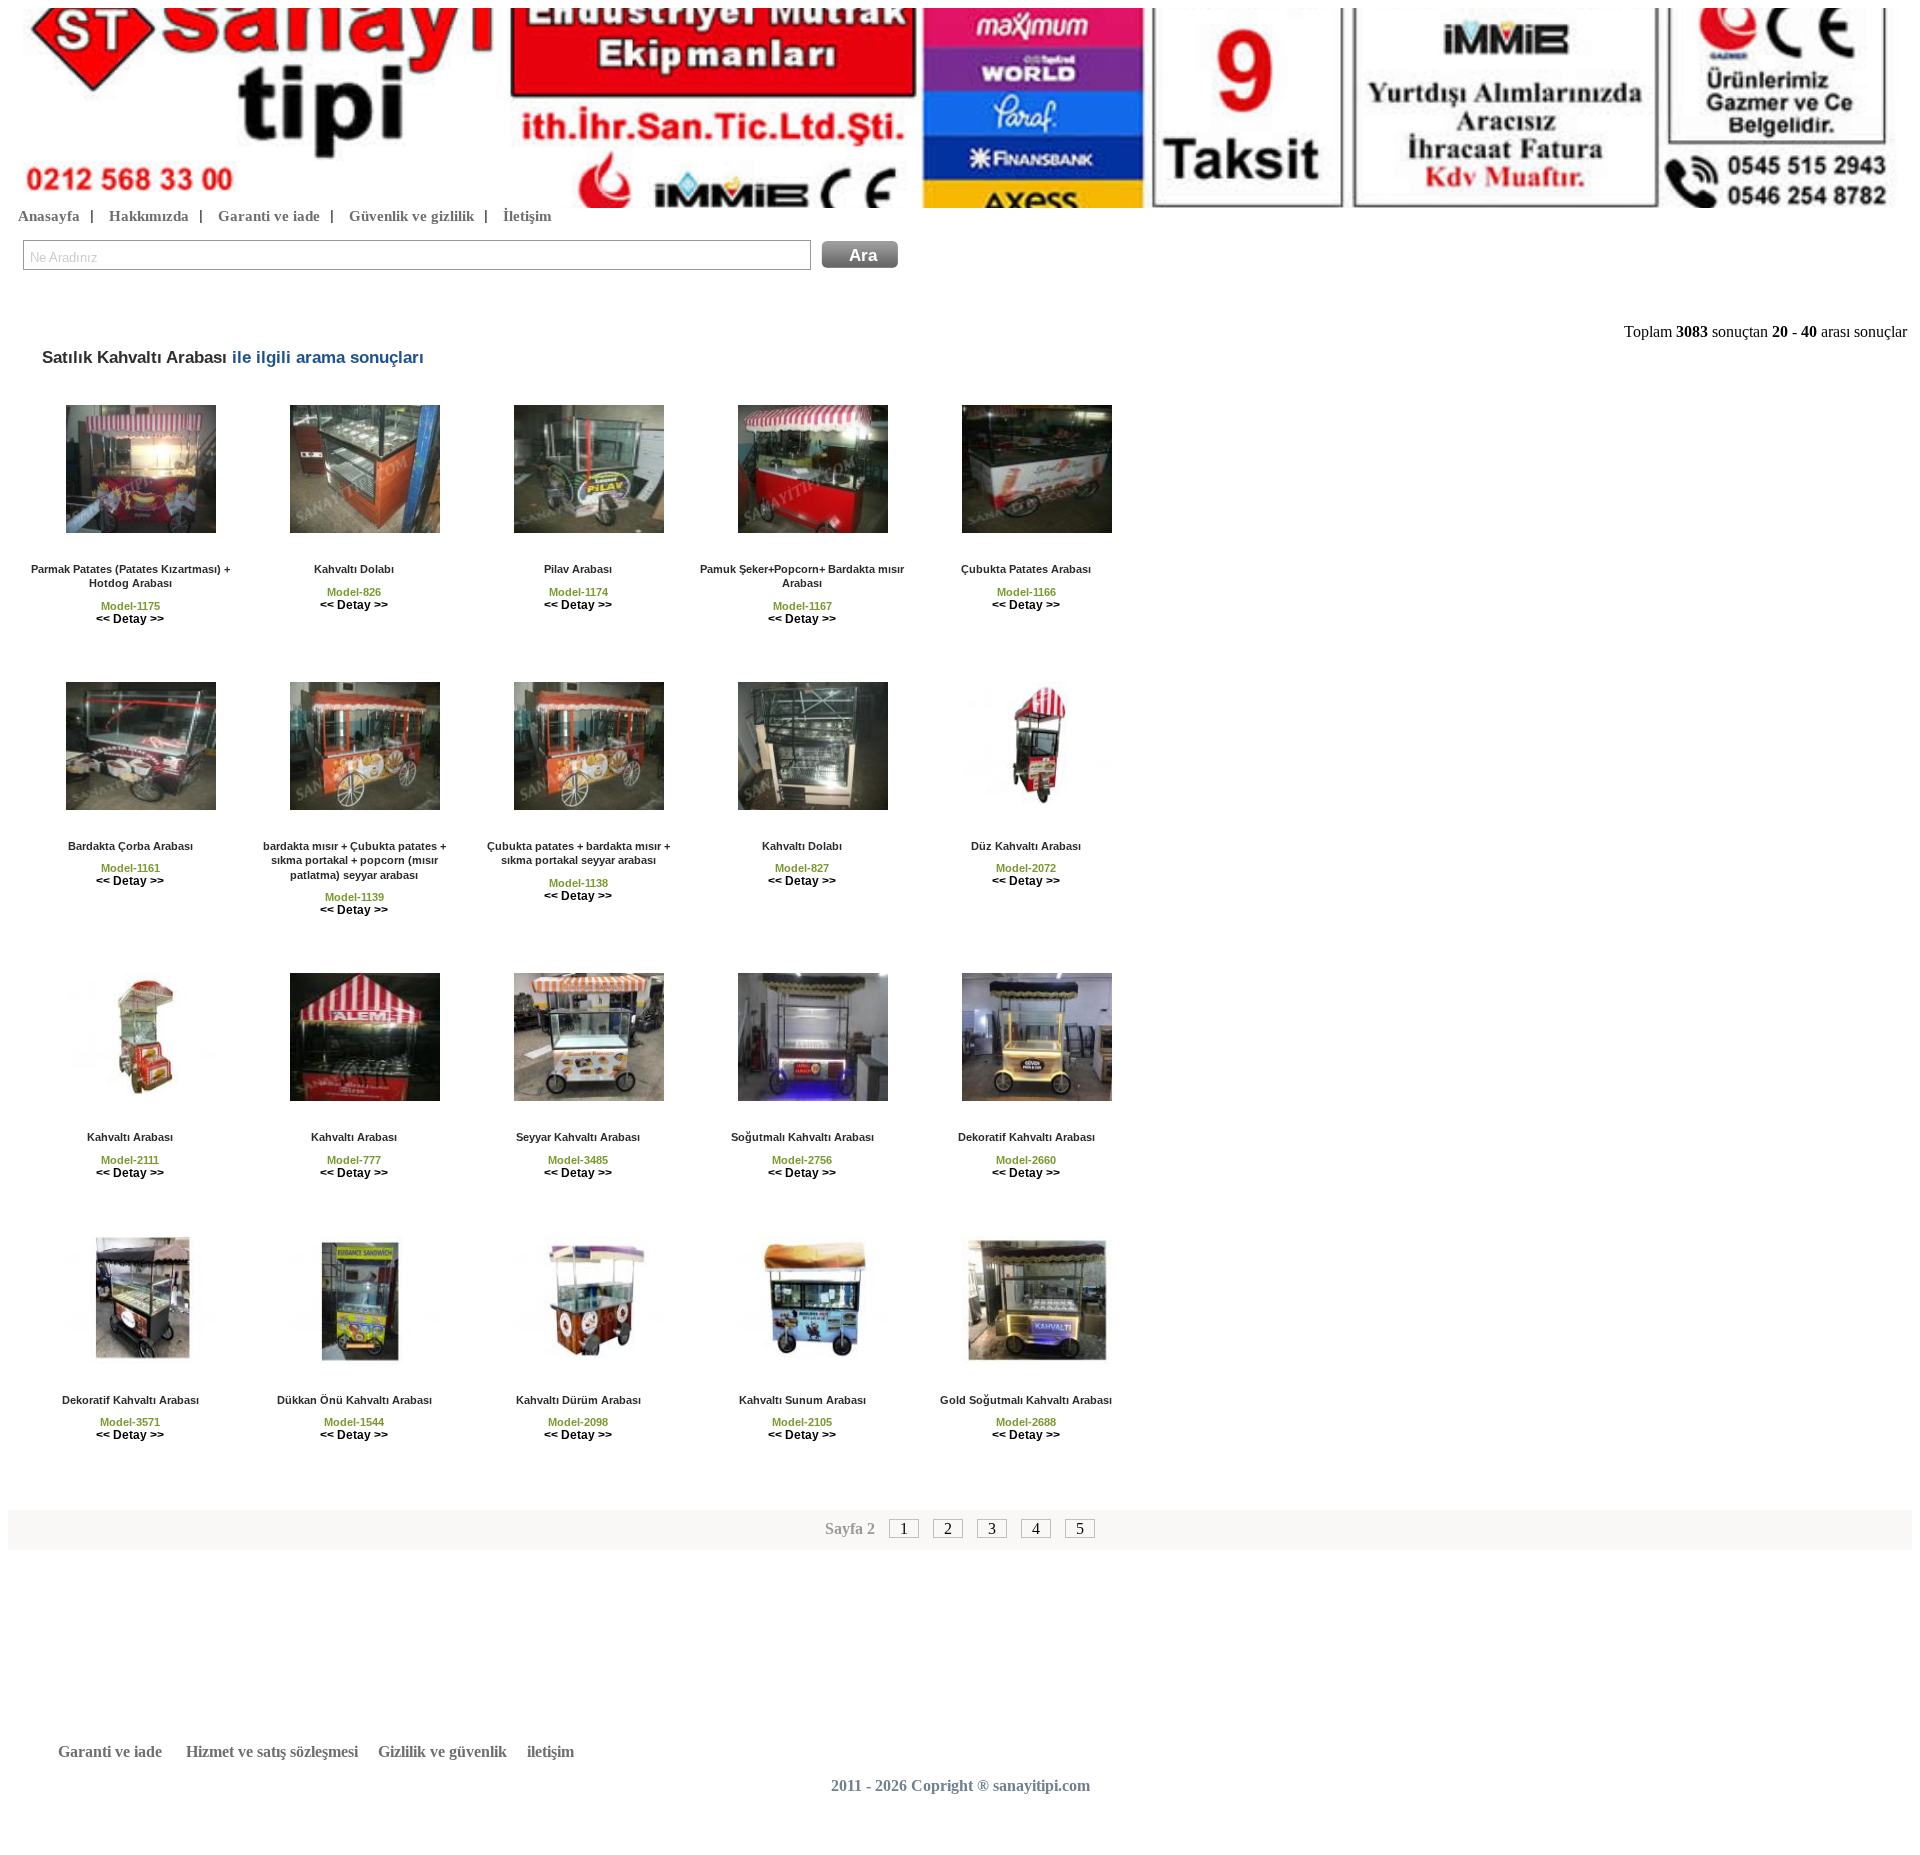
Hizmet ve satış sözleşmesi (272, 1751)
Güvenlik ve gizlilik (411, 216)
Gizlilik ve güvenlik (442, 1751)
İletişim (527, 216)
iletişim (550, 1751)
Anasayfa (49, 216)
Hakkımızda (149, 216)
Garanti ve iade (269, 216)
